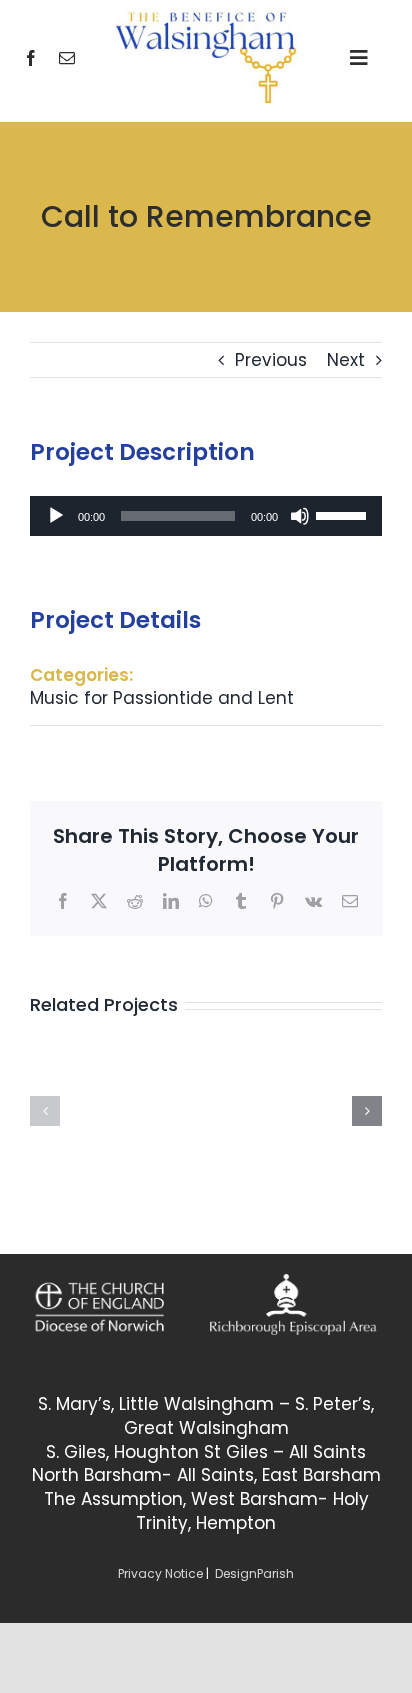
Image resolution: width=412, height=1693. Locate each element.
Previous (271, 360)
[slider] (344, 514)
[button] (45, 1111)
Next (346, 360)
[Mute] (300, 516)
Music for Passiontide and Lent (162, 698)
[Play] (56, 516)
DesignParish (254, 1573)
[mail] (67, 58)
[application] (206, 516)
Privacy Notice (160, 1573)
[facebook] (31, 58)
